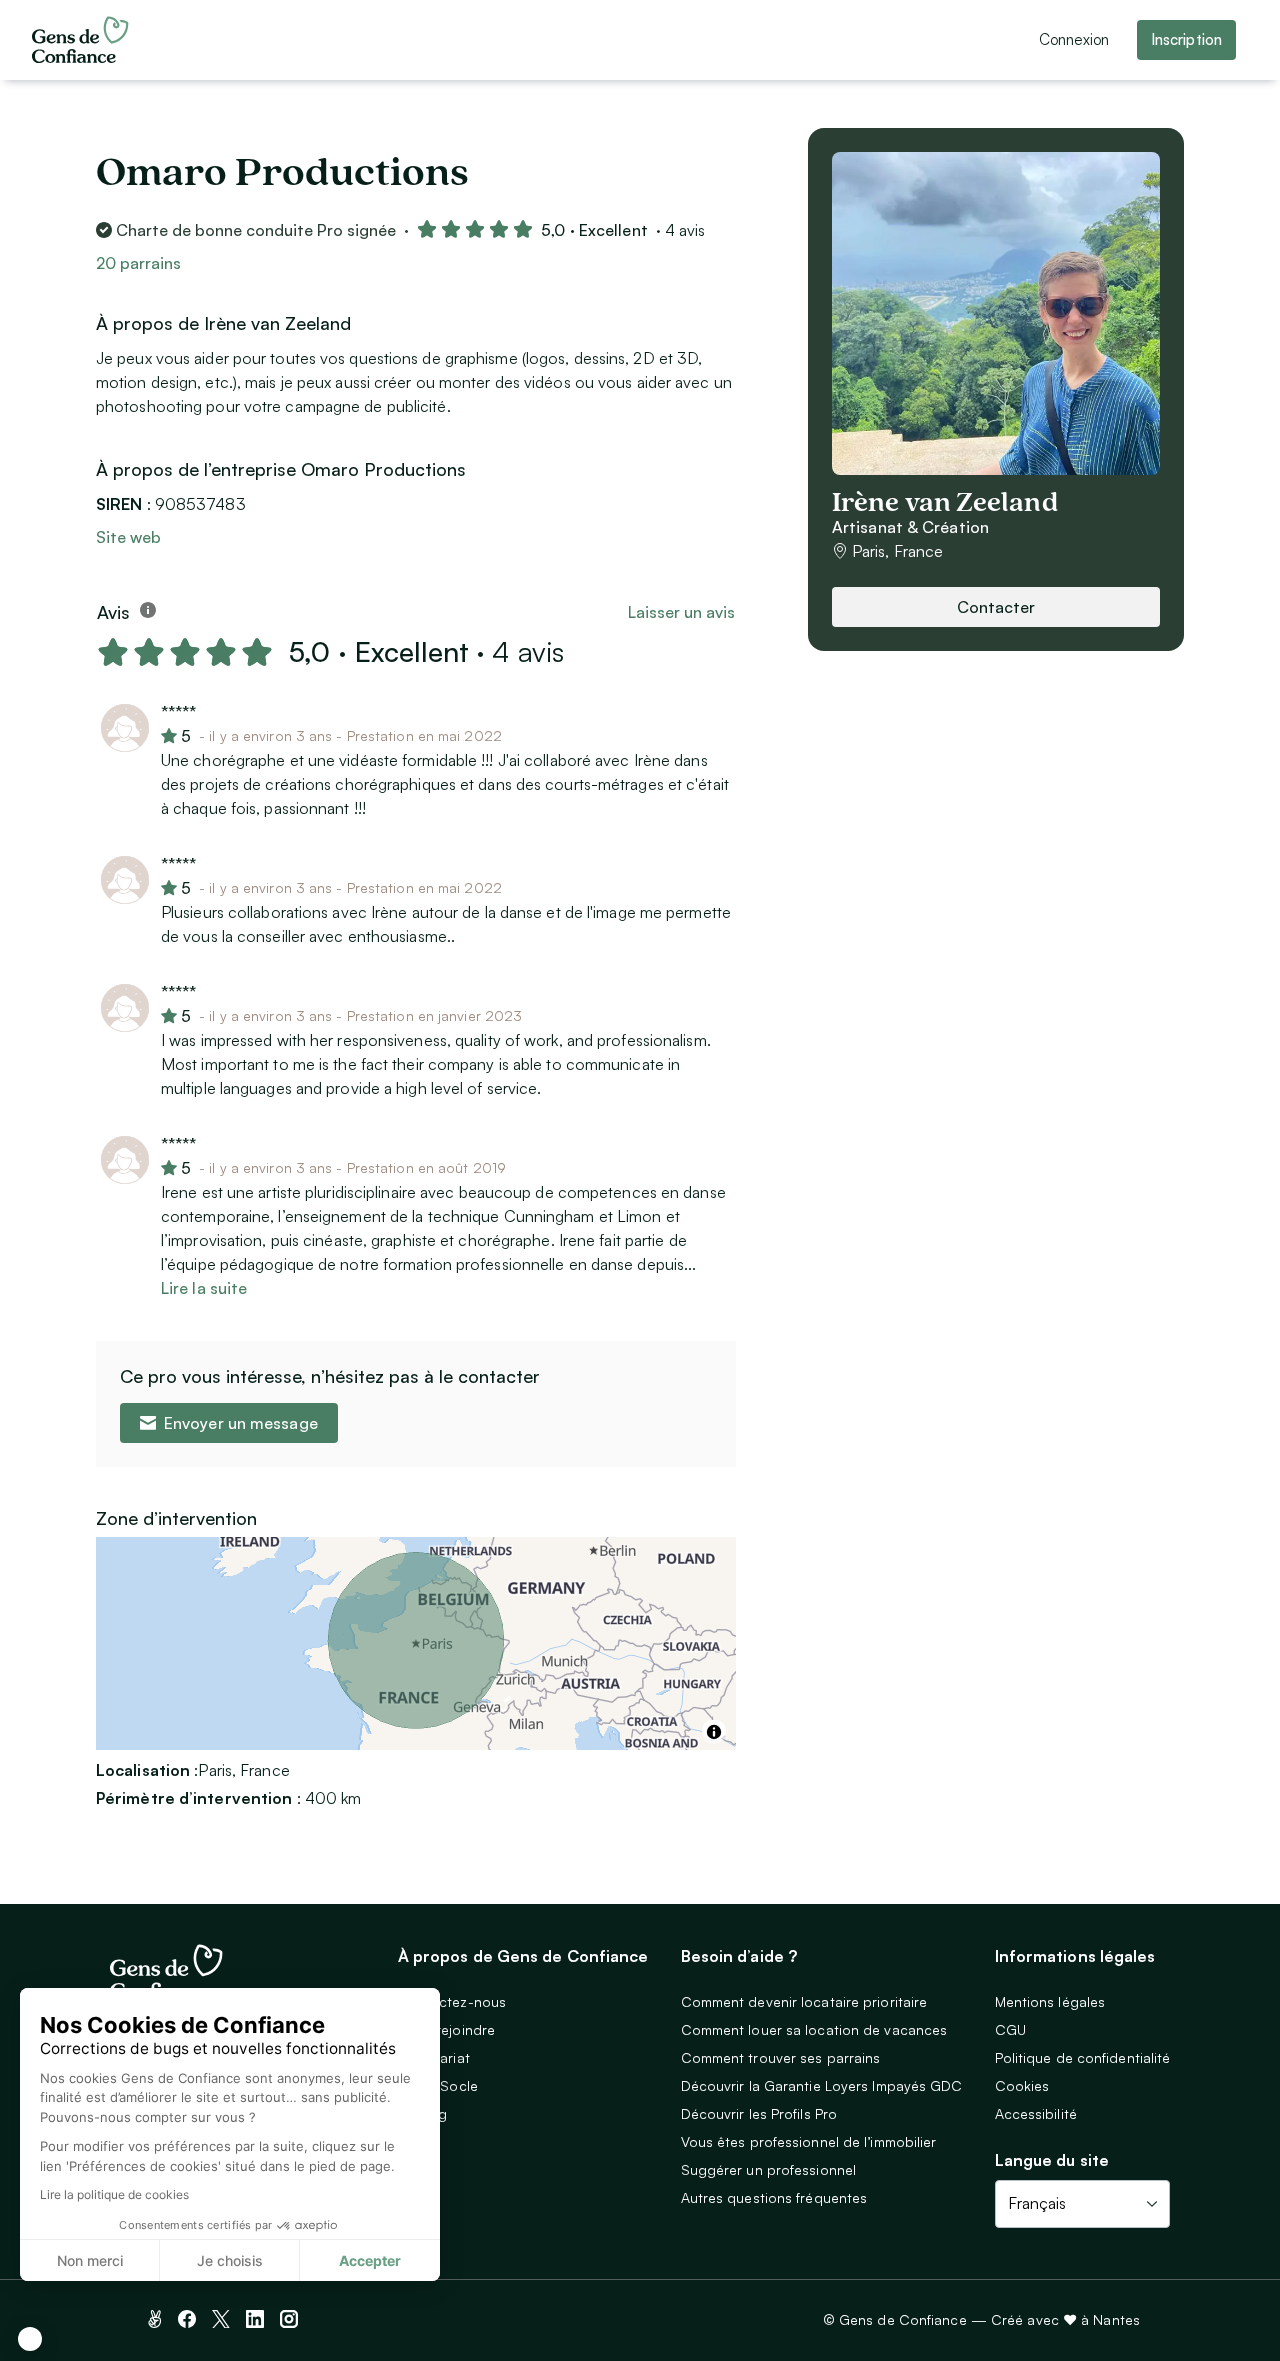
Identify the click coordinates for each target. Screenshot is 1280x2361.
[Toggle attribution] (714, 1732)
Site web (128, 537)
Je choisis (230, 2260)
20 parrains (138, 263)
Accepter (370, 2260)
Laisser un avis (681, 612)
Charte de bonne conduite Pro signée (256, 230)
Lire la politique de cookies (114, 2194)
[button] (30, 2339)
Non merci (90, 2260)
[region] (416, 1643)
